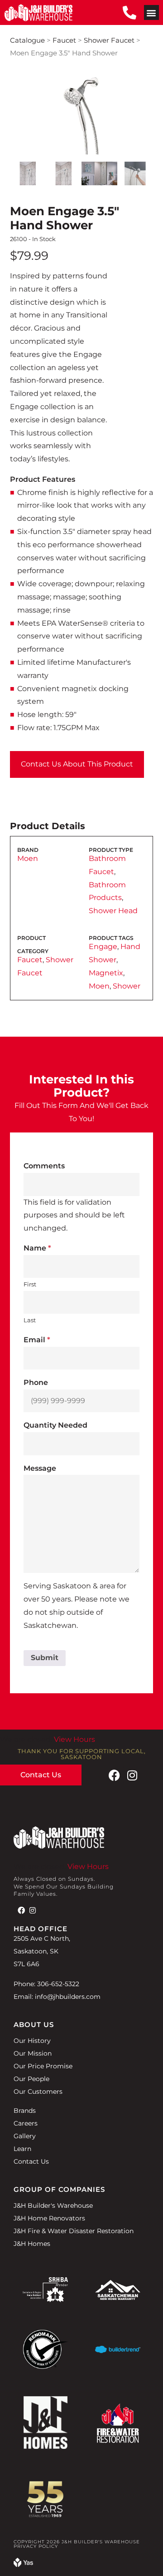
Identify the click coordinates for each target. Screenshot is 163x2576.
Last (30, 1320)
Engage (103, 947)
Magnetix (106, 973)
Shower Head (113, 911)
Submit (45, 1658)
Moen (28, 858)
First (30, 1284)
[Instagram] (132, 1775)
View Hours (74, 1739)
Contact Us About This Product (77, 764)
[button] (151, 12)
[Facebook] (114, 1775)
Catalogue (27, 40)
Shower (127, 986)
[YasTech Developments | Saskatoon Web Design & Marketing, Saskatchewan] (23, 2564)
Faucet (64, 40)
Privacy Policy (36, 2546)
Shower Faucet (109, 40)
